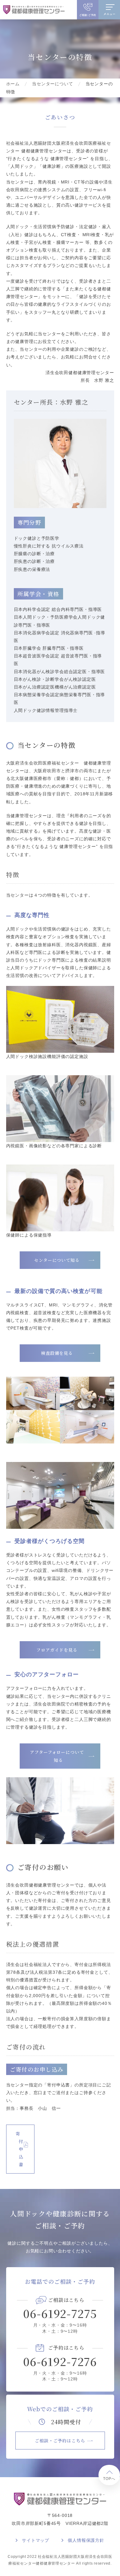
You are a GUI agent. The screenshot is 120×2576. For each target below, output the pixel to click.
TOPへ (109, 2479)
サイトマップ (36, 2540)
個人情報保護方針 (86, 2540)
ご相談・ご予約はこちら (60, 2441)
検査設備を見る (57, 1353)
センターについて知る (57, 1260)
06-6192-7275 (60, 2313)
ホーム (13, 84)
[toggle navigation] (109, 6)
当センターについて (53, 84)
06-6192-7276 (60, 2361)
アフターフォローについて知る (57, 1756)
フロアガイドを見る (57, 1650)
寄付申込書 (20, 2149)
